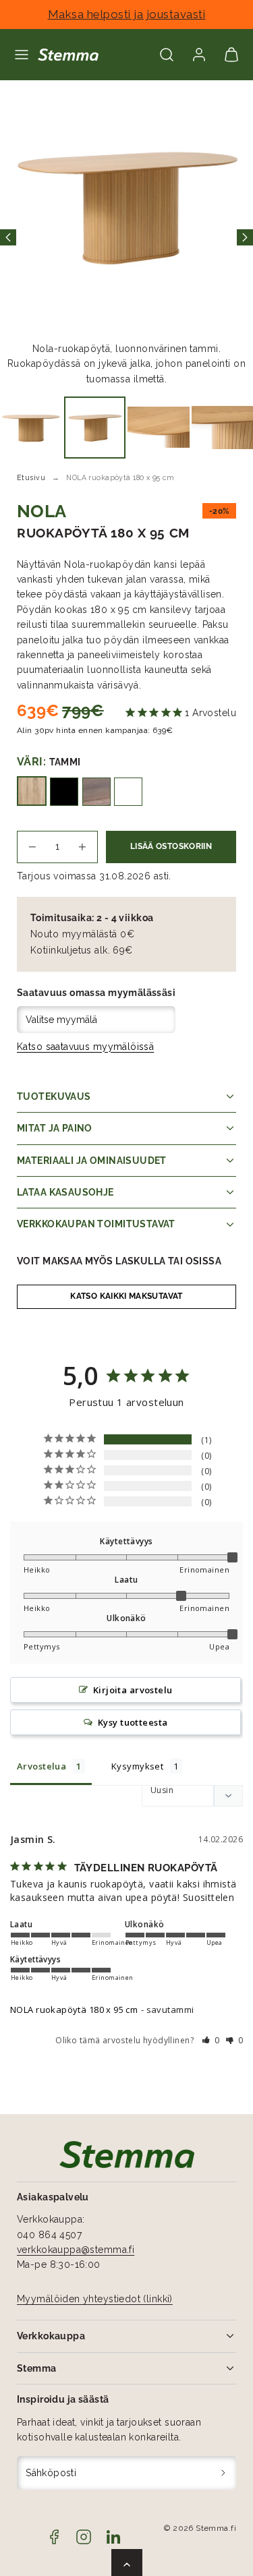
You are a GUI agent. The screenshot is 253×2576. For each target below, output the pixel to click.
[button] (22, 55)
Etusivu (31, 477)
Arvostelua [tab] (41, 1766)
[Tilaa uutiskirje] (224, 2473)
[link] (199, 55)
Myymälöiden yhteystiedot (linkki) (95, 2299)
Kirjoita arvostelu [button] (133, 1690)
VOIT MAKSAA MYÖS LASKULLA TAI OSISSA (119, 1261)
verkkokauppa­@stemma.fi (76, 2250)
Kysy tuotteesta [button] (133, 1722)
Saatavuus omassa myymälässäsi (96, 993)
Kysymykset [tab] (137, 1766)
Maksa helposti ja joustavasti (127, 14)
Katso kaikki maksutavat (126, 1296)
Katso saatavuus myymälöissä (85, 1047)
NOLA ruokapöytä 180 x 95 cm (74, 2010)
